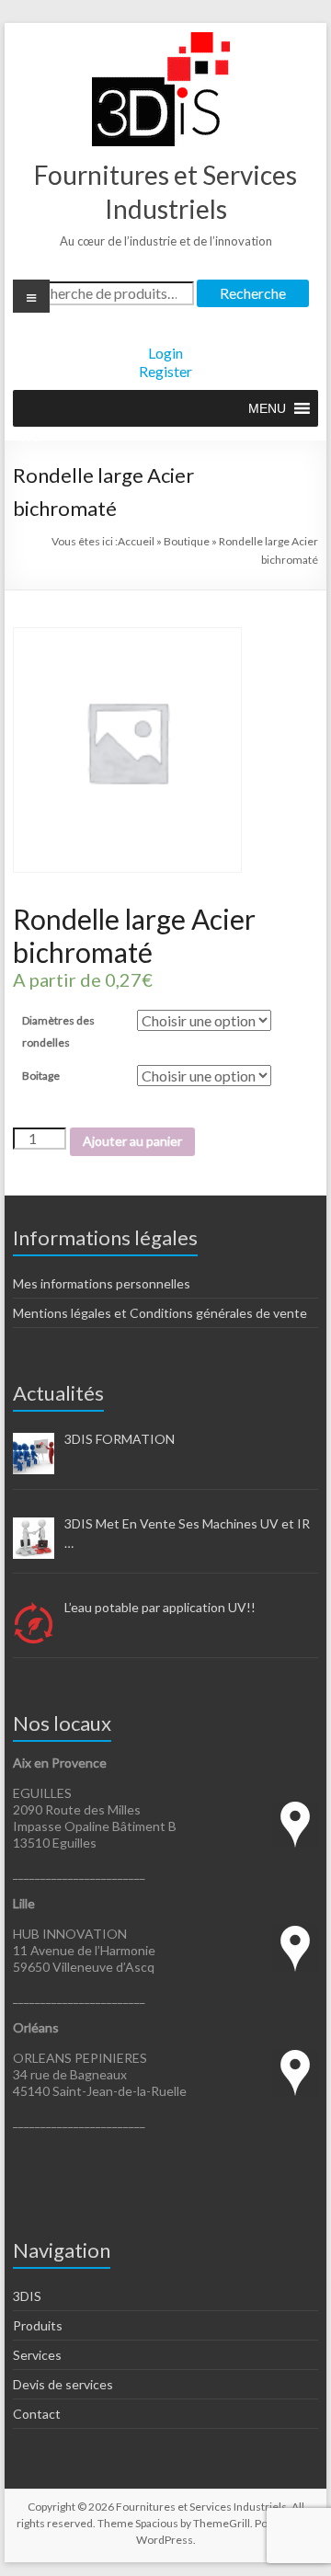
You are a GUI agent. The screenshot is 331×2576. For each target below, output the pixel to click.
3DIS (27, 2296)
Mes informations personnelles (102, 1283)
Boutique (187, 541)
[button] (267, 408)
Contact (37, 2414)
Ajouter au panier (132, 1141)
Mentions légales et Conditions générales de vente (160, 1313)
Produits (38, 2325)
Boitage (41, 1076)
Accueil (136, 541)
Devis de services (63, 2384)
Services (37, 2355)
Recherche (253, 293)
